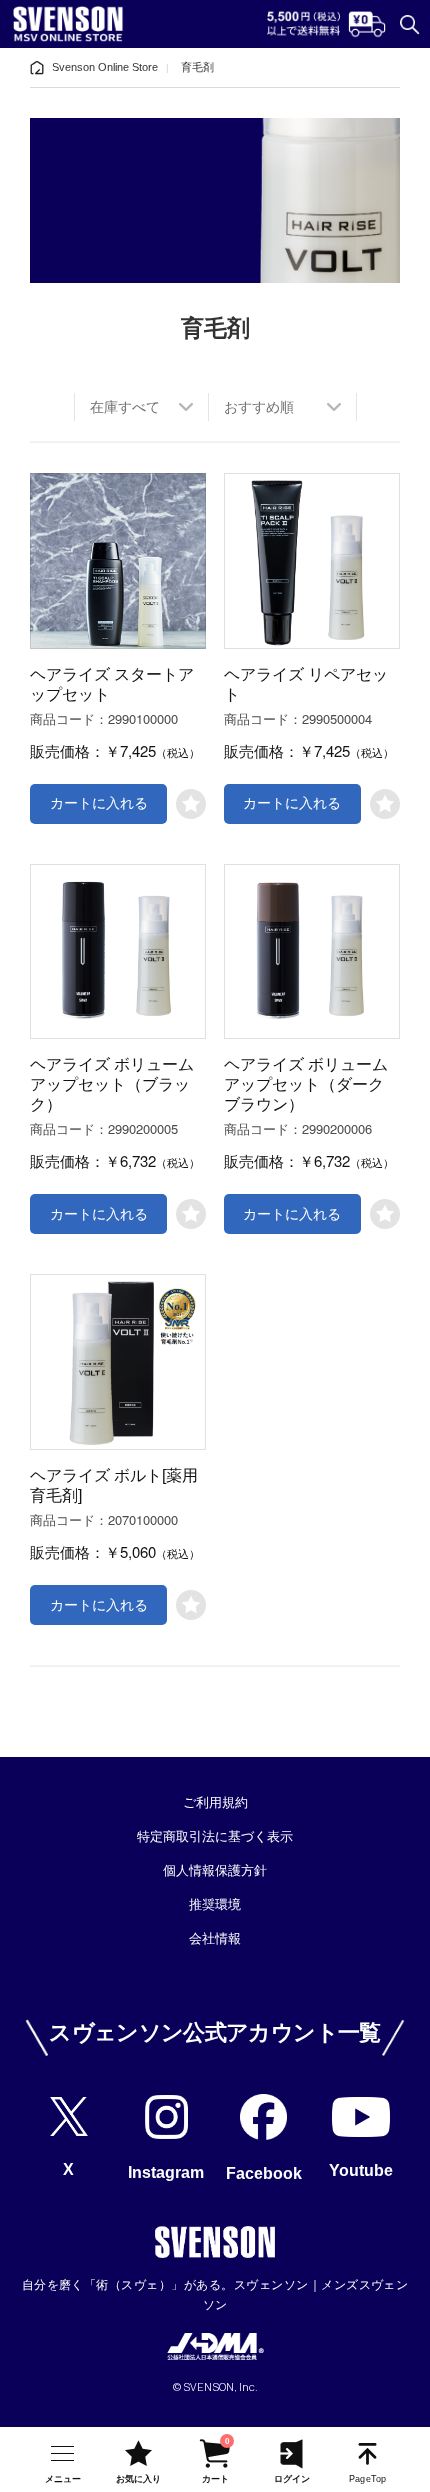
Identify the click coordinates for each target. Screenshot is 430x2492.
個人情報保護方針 (215, 1870)
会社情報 (215, 1938)
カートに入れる (99, 803)
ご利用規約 (215, 1802)
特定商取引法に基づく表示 (215, 1836)
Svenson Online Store (105, 67)
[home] (37, 68)
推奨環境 (215, 1904)
